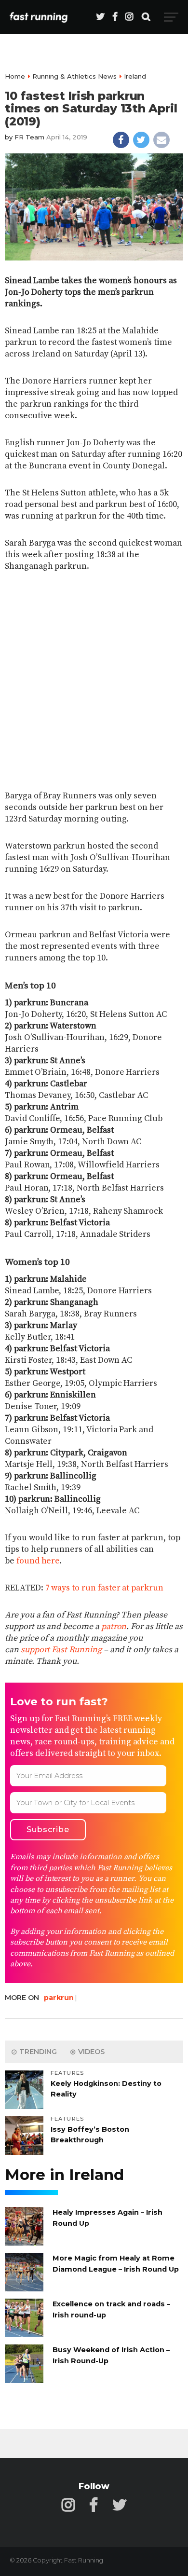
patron (114, 1627)
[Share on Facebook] (121, 140)
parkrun (59, 1998)
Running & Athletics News (74, 76)
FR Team (29, 137)
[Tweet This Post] (141, 140)
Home (15, 76)
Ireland (135, 76)
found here (38, 1561)
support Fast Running (61, 1650)
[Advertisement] (94, 682)
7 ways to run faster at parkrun (104, 1588)
